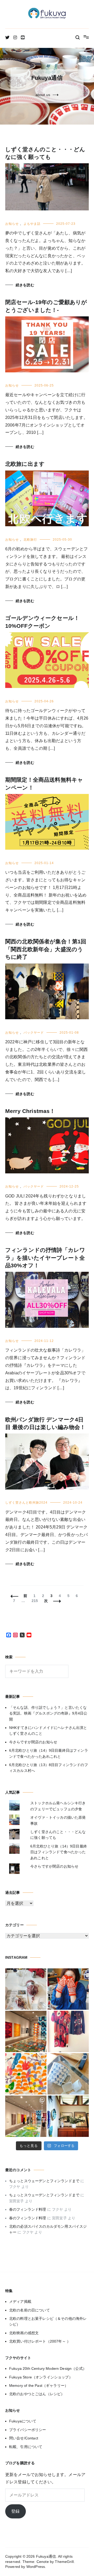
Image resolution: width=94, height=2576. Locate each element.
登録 (15, 2511)
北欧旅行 (30, 540)
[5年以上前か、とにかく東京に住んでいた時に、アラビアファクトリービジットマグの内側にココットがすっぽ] (68, 2074)
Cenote (43, 2562)
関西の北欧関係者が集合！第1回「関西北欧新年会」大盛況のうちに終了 (46, 949)
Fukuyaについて (23, 2421)
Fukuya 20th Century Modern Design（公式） (48, 2368)
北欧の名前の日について (30, 2310)
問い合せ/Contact (24, 2438)
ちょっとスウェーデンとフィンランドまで (44, 2181)
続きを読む (25, 285)
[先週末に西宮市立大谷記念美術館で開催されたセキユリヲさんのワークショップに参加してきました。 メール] (26, 2074)
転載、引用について (26, 2447)
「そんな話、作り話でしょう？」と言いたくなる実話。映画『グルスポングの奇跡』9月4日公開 (48, 1713)
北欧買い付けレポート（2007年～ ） (40, 2341)
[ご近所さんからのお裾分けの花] (68, 2116)
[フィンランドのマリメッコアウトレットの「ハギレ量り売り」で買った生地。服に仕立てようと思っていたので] (68, 2031)
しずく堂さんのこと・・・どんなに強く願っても (58, 1835)
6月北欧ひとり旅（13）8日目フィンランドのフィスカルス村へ (49, 1768)
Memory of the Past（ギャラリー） (39, 2385)
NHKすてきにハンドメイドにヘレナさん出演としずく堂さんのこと (48, 1731)
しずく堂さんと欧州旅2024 (26, 1503)
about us (43, 95)
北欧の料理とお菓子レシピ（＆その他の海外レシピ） (48, 2321)
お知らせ (12, 224)
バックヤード (34, 1033)
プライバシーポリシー (28, 2430)
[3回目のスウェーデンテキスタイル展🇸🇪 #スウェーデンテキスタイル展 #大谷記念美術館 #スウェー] (26, 2031)
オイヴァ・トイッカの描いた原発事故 (58, 1820)
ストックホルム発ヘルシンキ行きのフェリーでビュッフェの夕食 (58, 1806)
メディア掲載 (20, 2301)
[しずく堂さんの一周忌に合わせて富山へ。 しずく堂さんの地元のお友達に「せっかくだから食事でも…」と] (26, 1989)
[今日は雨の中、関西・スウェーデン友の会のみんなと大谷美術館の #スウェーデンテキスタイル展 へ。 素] (26, 2116)
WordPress (36, 2567)
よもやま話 (32, 224)
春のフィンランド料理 (28, 2209)
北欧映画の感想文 (24, 2333)
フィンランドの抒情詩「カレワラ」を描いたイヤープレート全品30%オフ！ (45, 1258)
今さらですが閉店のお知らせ (33, 1742)
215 (35, 1601)
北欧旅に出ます (25, 464)
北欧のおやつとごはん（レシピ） (37, 2394)
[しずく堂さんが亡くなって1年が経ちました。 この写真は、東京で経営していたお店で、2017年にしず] (68, 1989)
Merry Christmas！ (30, 1111)
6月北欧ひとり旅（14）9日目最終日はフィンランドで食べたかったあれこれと (49, 1753)
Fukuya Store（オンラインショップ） (41, 2377)
